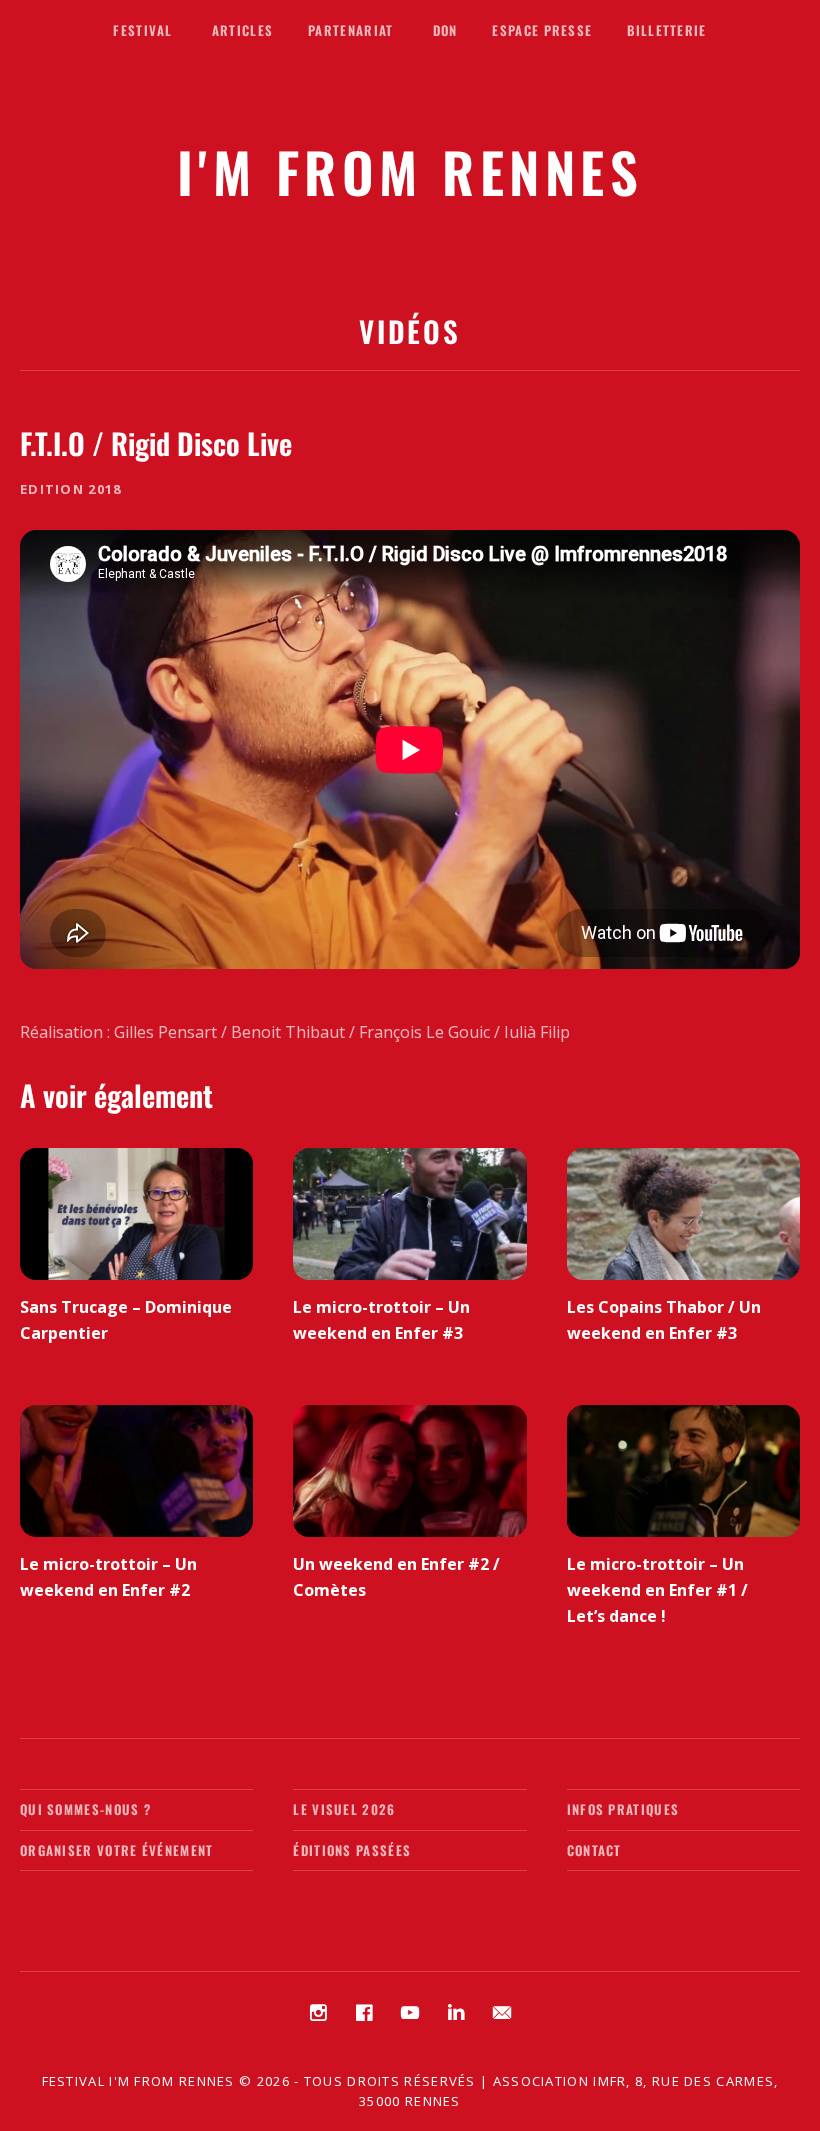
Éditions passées (352, 1850)
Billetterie (666, 30)
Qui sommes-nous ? (85, 1809)
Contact (594, 1850)
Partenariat (350, 30)
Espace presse (542, 30)
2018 (104, 489)
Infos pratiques (623, 1809)
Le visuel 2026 (344, 1809)
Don (445, 30)
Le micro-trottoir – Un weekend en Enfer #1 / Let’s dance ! (657, 1590)
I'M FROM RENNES (410, 171)
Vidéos (410, 330)
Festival (142, 30)
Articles (242, 30)
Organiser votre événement (117, 1850)
